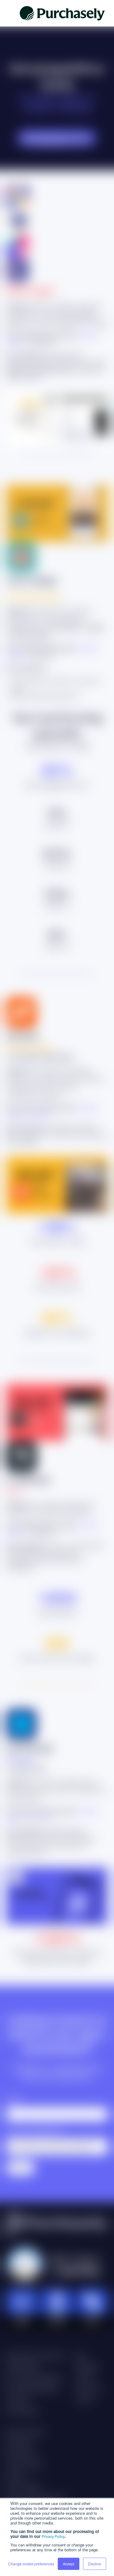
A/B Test (40, 1115)
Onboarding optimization (33, 2389)
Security (15, 2476)
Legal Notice (20, 2443)
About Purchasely (25, 2432)
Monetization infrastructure (36, 2356)
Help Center (89, 2389)
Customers (18, 2400)
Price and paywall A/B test (34, 2378)
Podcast (85, 2378)
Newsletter (88, 2367)
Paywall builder (23, 2367)
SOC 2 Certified (23, 2487)
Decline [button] (95, 2564)
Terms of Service (25, 2465)
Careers (85, 2400)
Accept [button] (69, 2564)
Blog (80, 2356)
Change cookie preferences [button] (31, 2564)
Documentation (22, 2411)
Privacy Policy (53, 2536)
